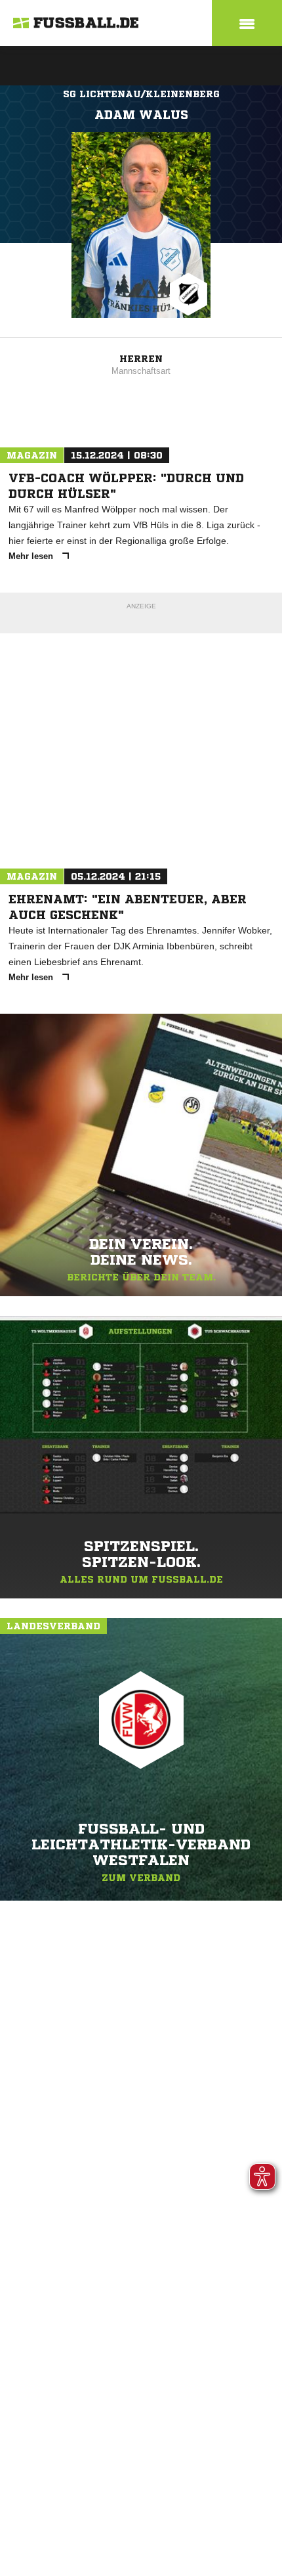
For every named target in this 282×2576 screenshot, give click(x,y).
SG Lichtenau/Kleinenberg (141, 94)
